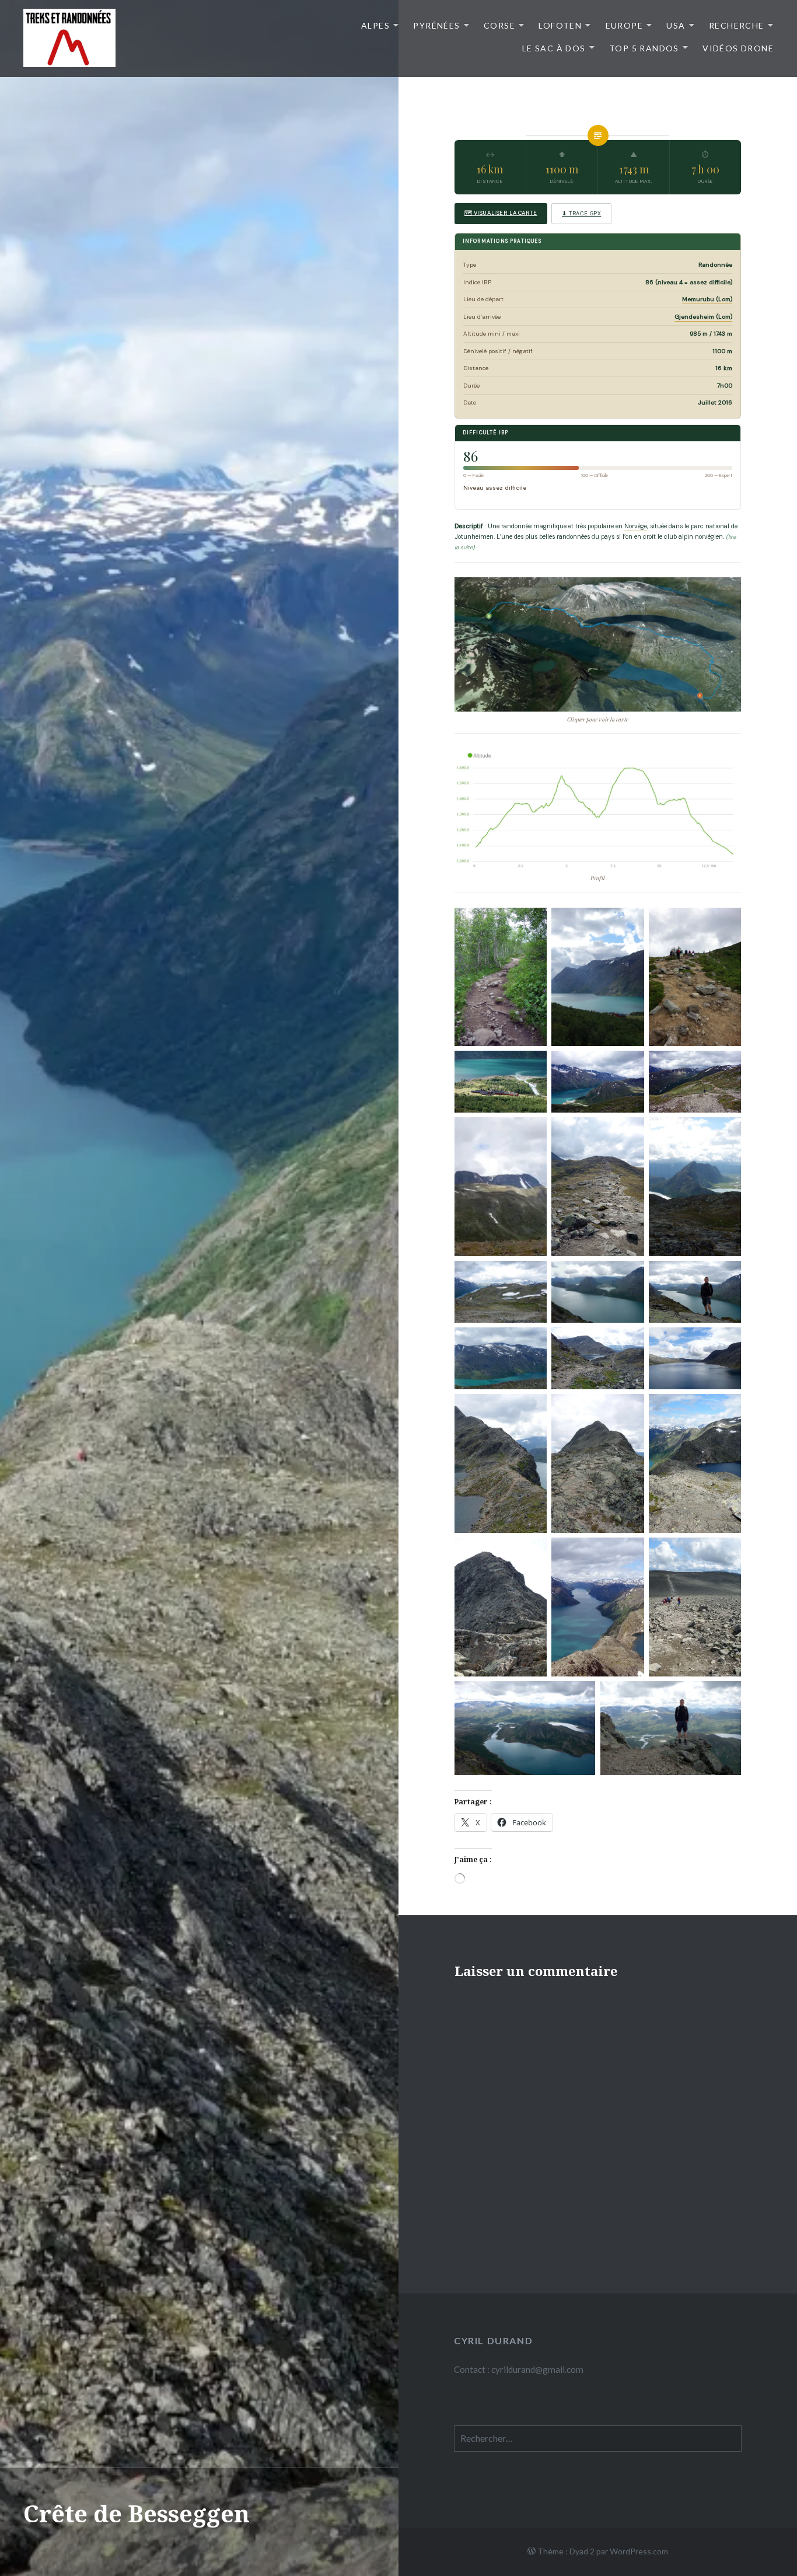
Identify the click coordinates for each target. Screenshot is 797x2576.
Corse (499, 25)
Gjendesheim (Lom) (703, 317)
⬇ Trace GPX (581, 214)
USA (676, 25)
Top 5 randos (644, 48)
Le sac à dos (554, 48)
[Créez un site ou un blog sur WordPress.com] (532, 2551)
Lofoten (560, 25)
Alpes (375, 25)
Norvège (636, 526)
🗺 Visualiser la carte (501, 213)
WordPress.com (639, 2551)
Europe (624, 25)
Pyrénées (436, 25)
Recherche (737, 25)
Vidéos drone (738, 48)
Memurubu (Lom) (707, 299)
